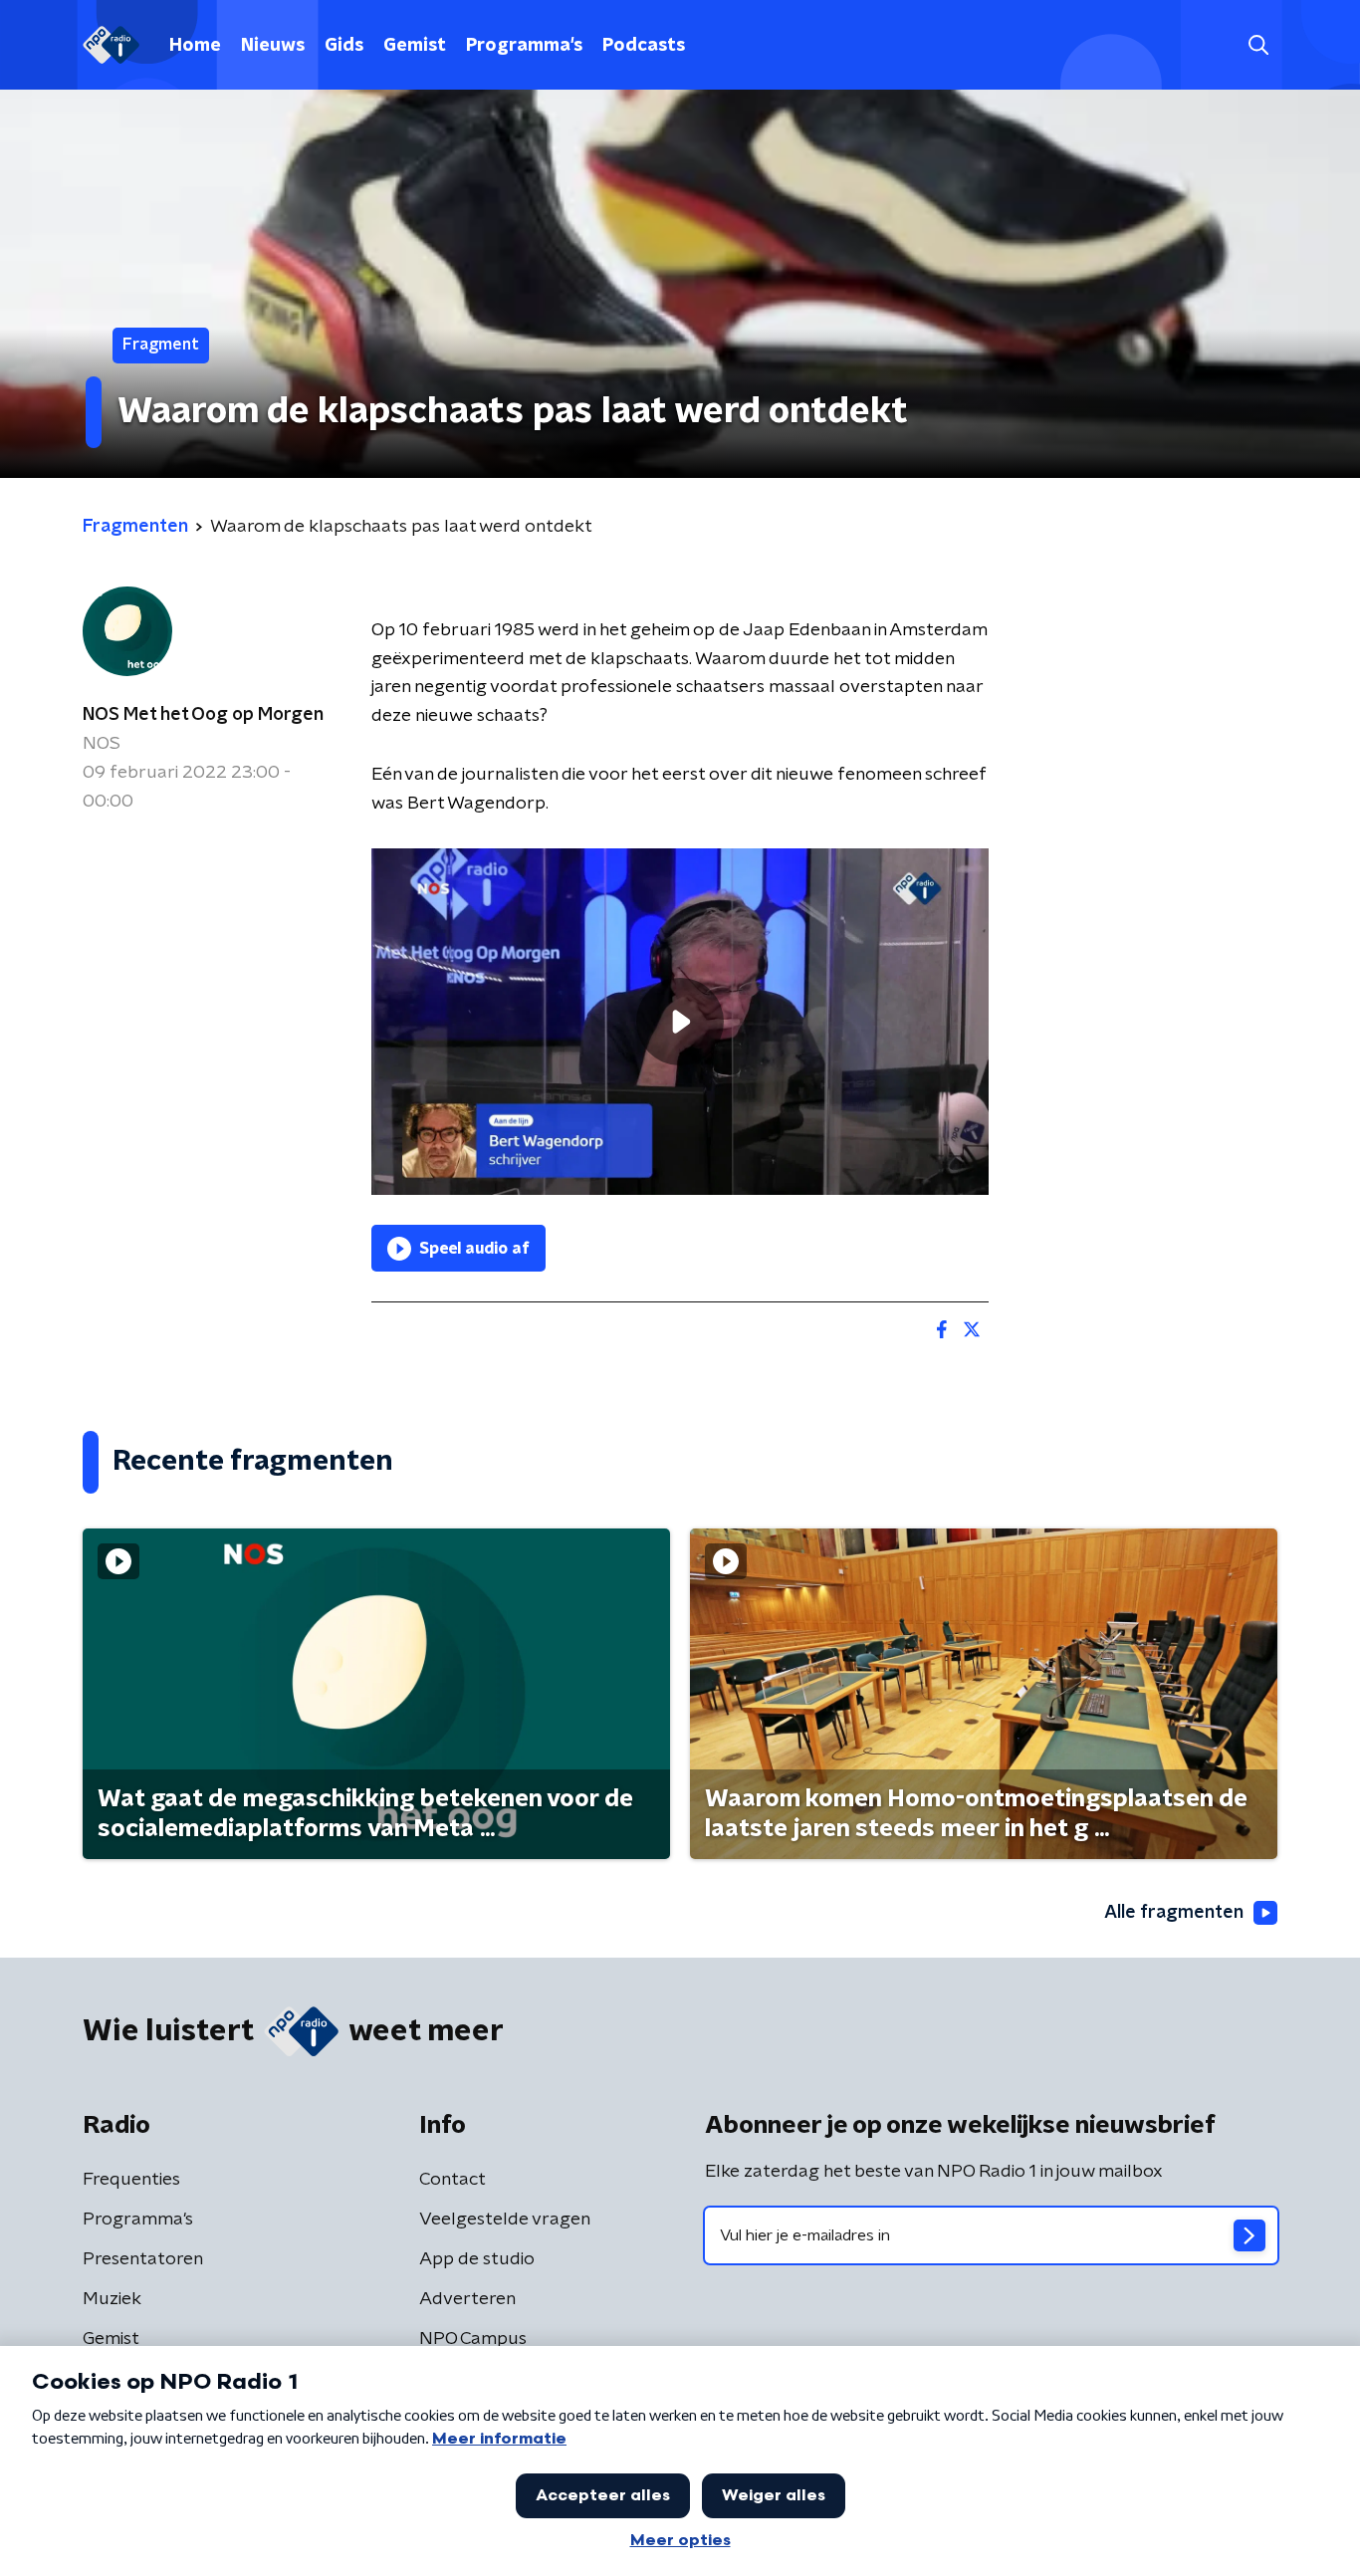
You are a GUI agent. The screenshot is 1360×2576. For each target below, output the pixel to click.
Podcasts (644, 46)
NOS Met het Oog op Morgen (203, 715)
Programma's (524, 46)
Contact (453, 2180)
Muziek (112, 2299)
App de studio (477, 2259)
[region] (680, 1022)
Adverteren (467, 2299)
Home (195, 46)
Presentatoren (143, 2259)
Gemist (415, 46)
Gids (344, 46)
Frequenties (131, 2180)
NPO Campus (473, 2339)
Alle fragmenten (1174, 1913)
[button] (1258, 45)
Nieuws (273, 46)
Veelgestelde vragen (505, 2220)
